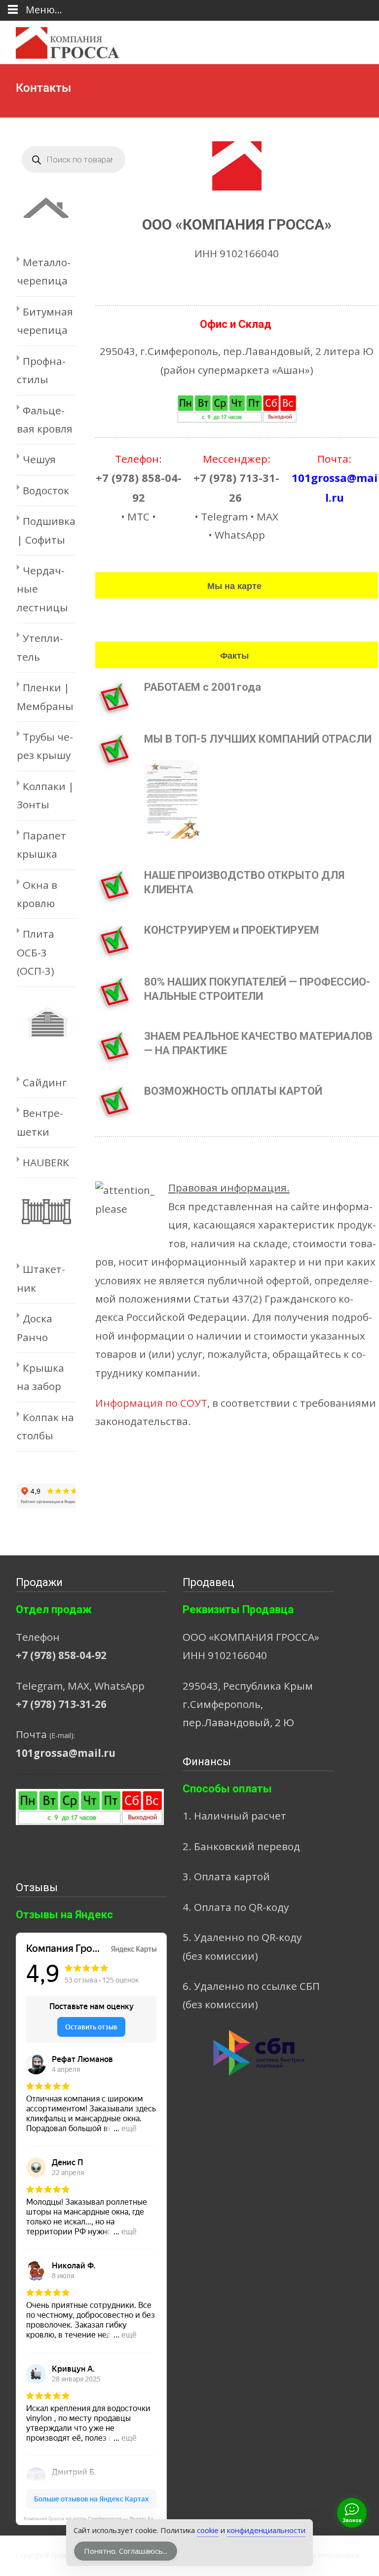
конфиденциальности (266, 2530)
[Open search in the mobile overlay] (74, 159)
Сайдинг (45, 1082)
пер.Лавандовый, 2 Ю (238, 1722)
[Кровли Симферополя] (60, 40)
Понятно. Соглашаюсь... (126, 2551)
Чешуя (39, 459)
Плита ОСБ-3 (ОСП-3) (36, 952)
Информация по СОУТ (151, 1403)
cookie (208, 2530)
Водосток (46, 490)
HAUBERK (46, 1162)
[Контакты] (237, 166)
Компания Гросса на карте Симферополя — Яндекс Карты (93, 2518)
